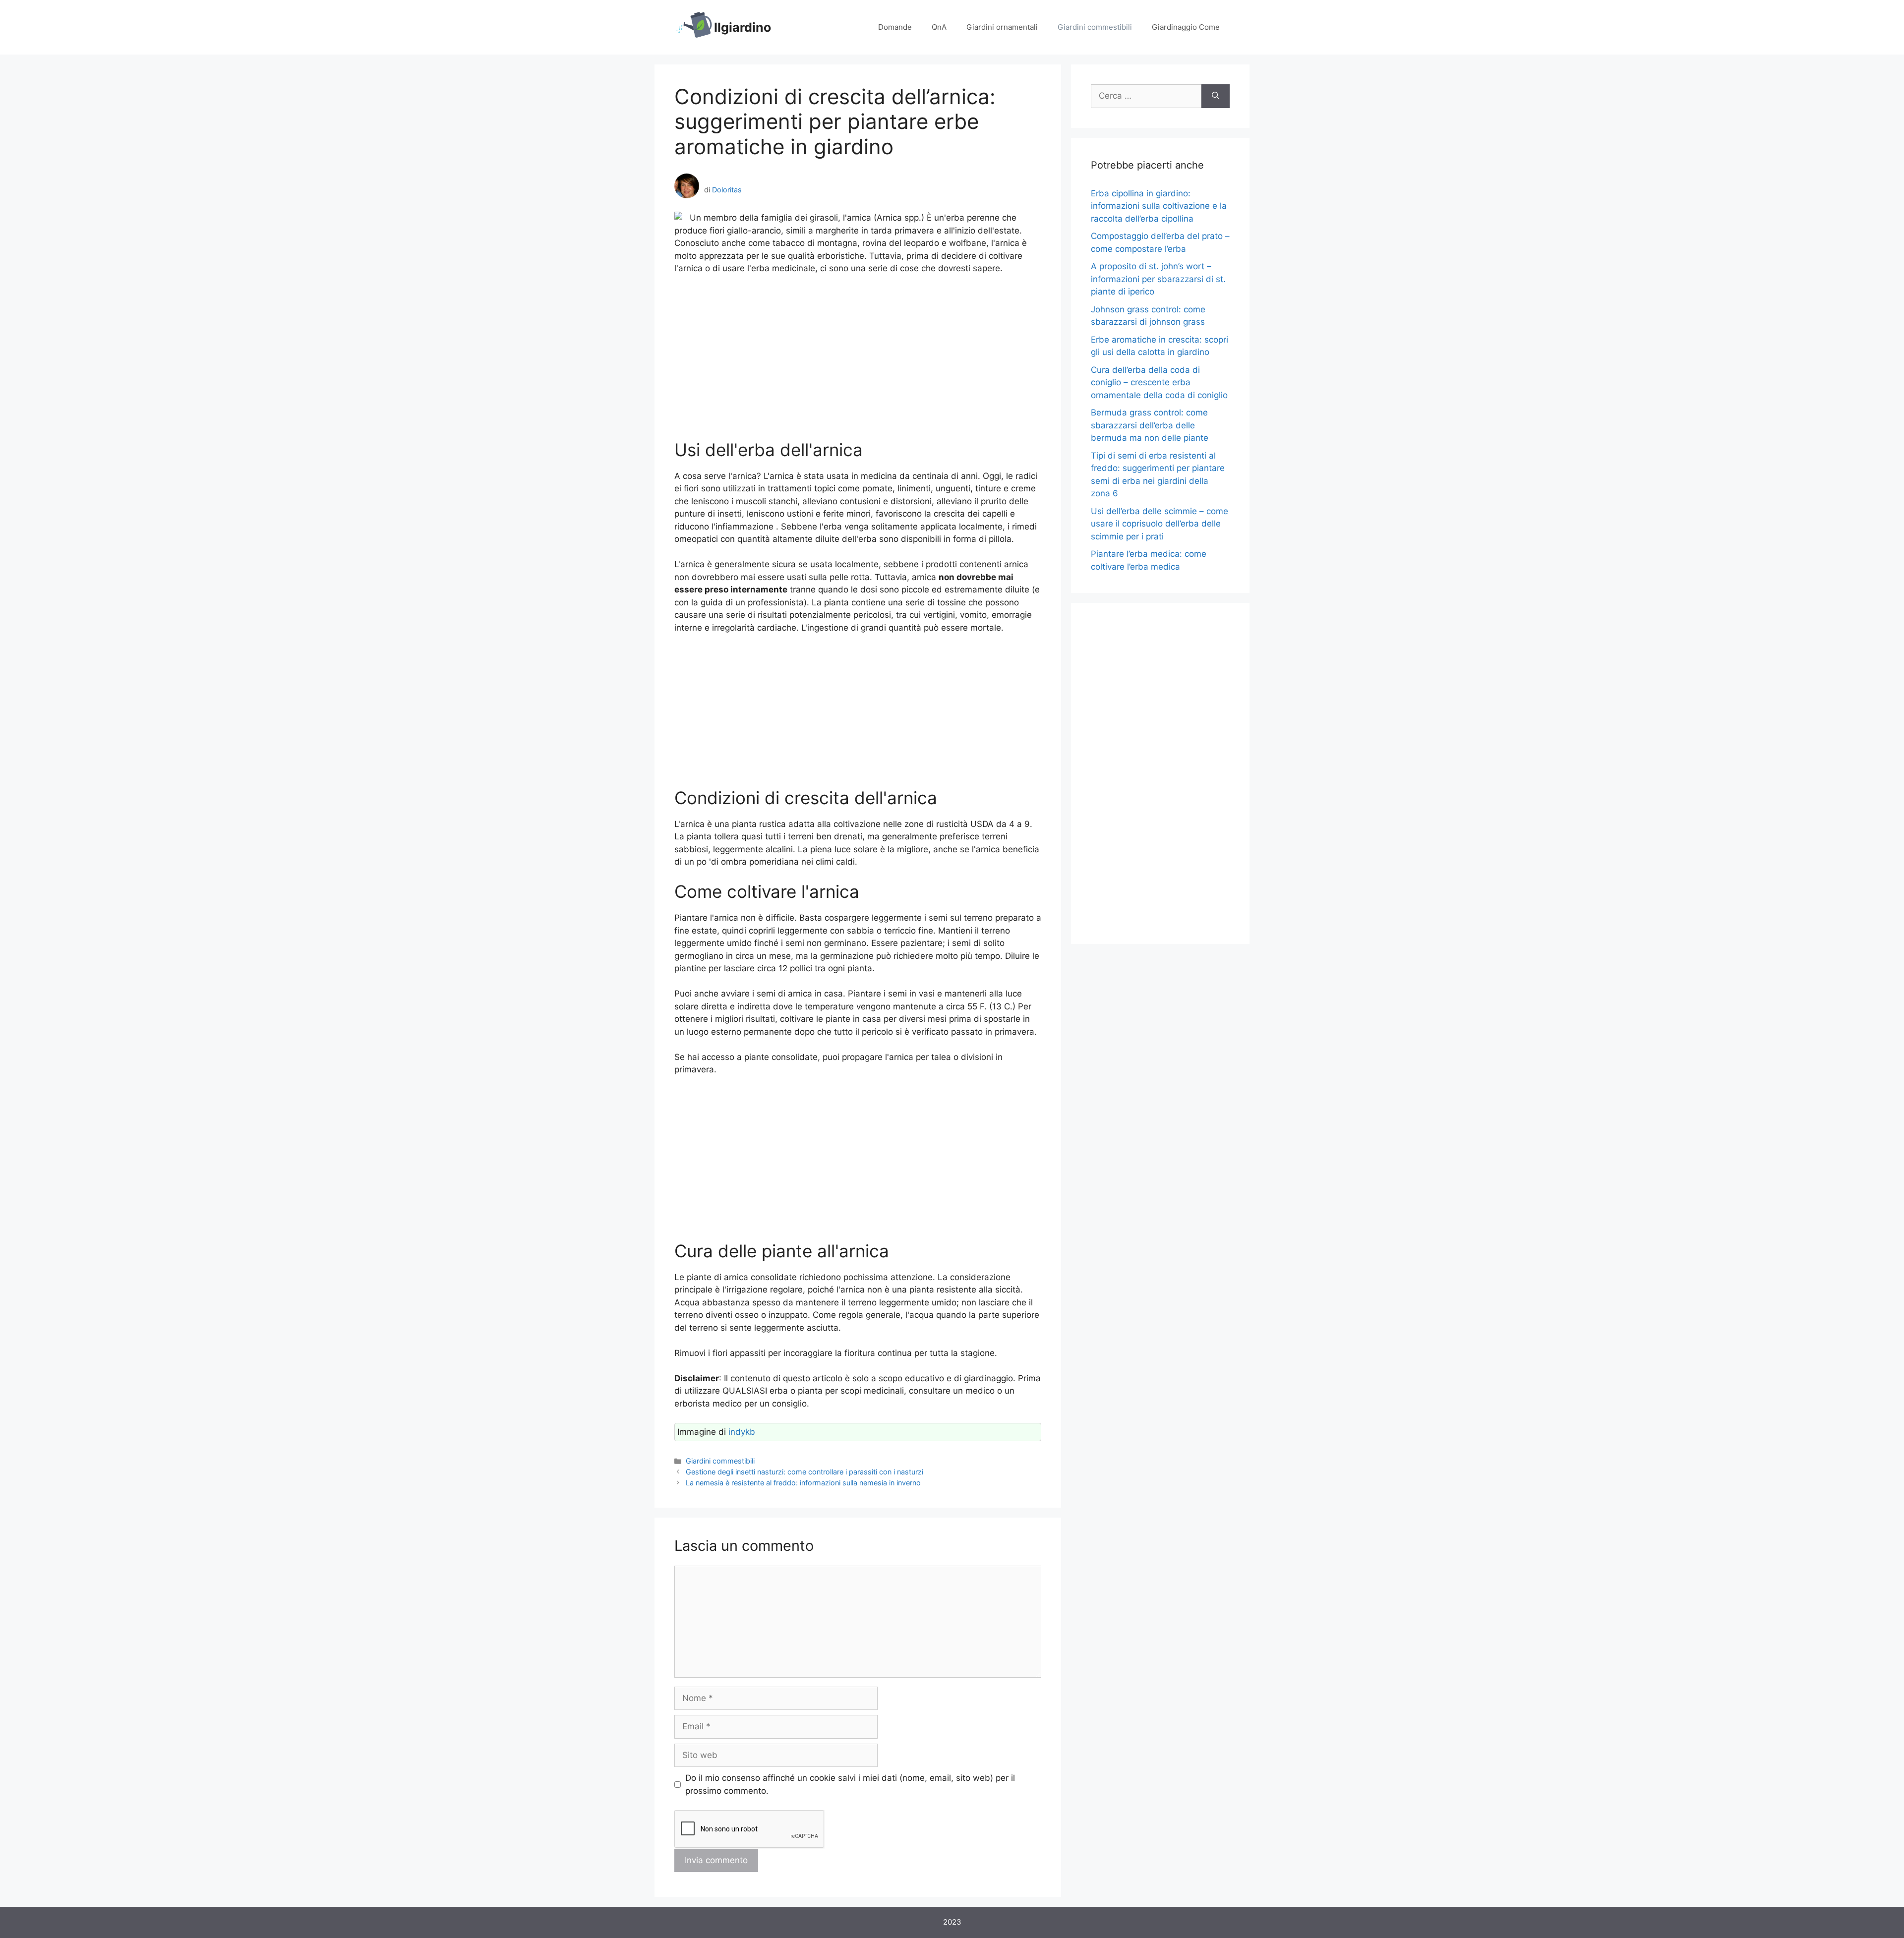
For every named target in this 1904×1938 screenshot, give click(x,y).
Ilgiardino (743, 27)
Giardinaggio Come (1186, 27)
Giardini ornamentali (1002, 27)
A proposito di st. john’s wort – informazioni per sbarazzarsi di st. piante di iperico (1158, 279)
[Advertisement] (858, 357)
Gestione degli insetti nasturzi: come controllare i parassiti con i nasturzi (804, 1472)
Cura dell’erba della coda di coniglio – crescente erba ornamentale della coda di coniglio (1159, 382)
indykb (742, 1432)
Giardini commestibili (1095, 27)
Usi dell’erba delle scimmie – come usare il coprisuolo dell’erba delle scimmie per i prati (1160, 524)
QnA (939, 27)
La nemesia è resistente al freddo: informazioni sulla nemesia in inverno (803, 1483)
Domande (895, 27)
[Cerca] (1216, 96)
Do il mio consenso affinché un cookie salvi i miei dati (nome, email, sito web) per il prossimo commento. (850, 1784)
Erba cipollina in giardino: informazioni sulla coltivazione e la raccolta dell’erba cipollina (1159, 206)
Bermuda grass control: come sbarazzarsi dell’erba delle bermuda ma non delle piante (1150, 425)
